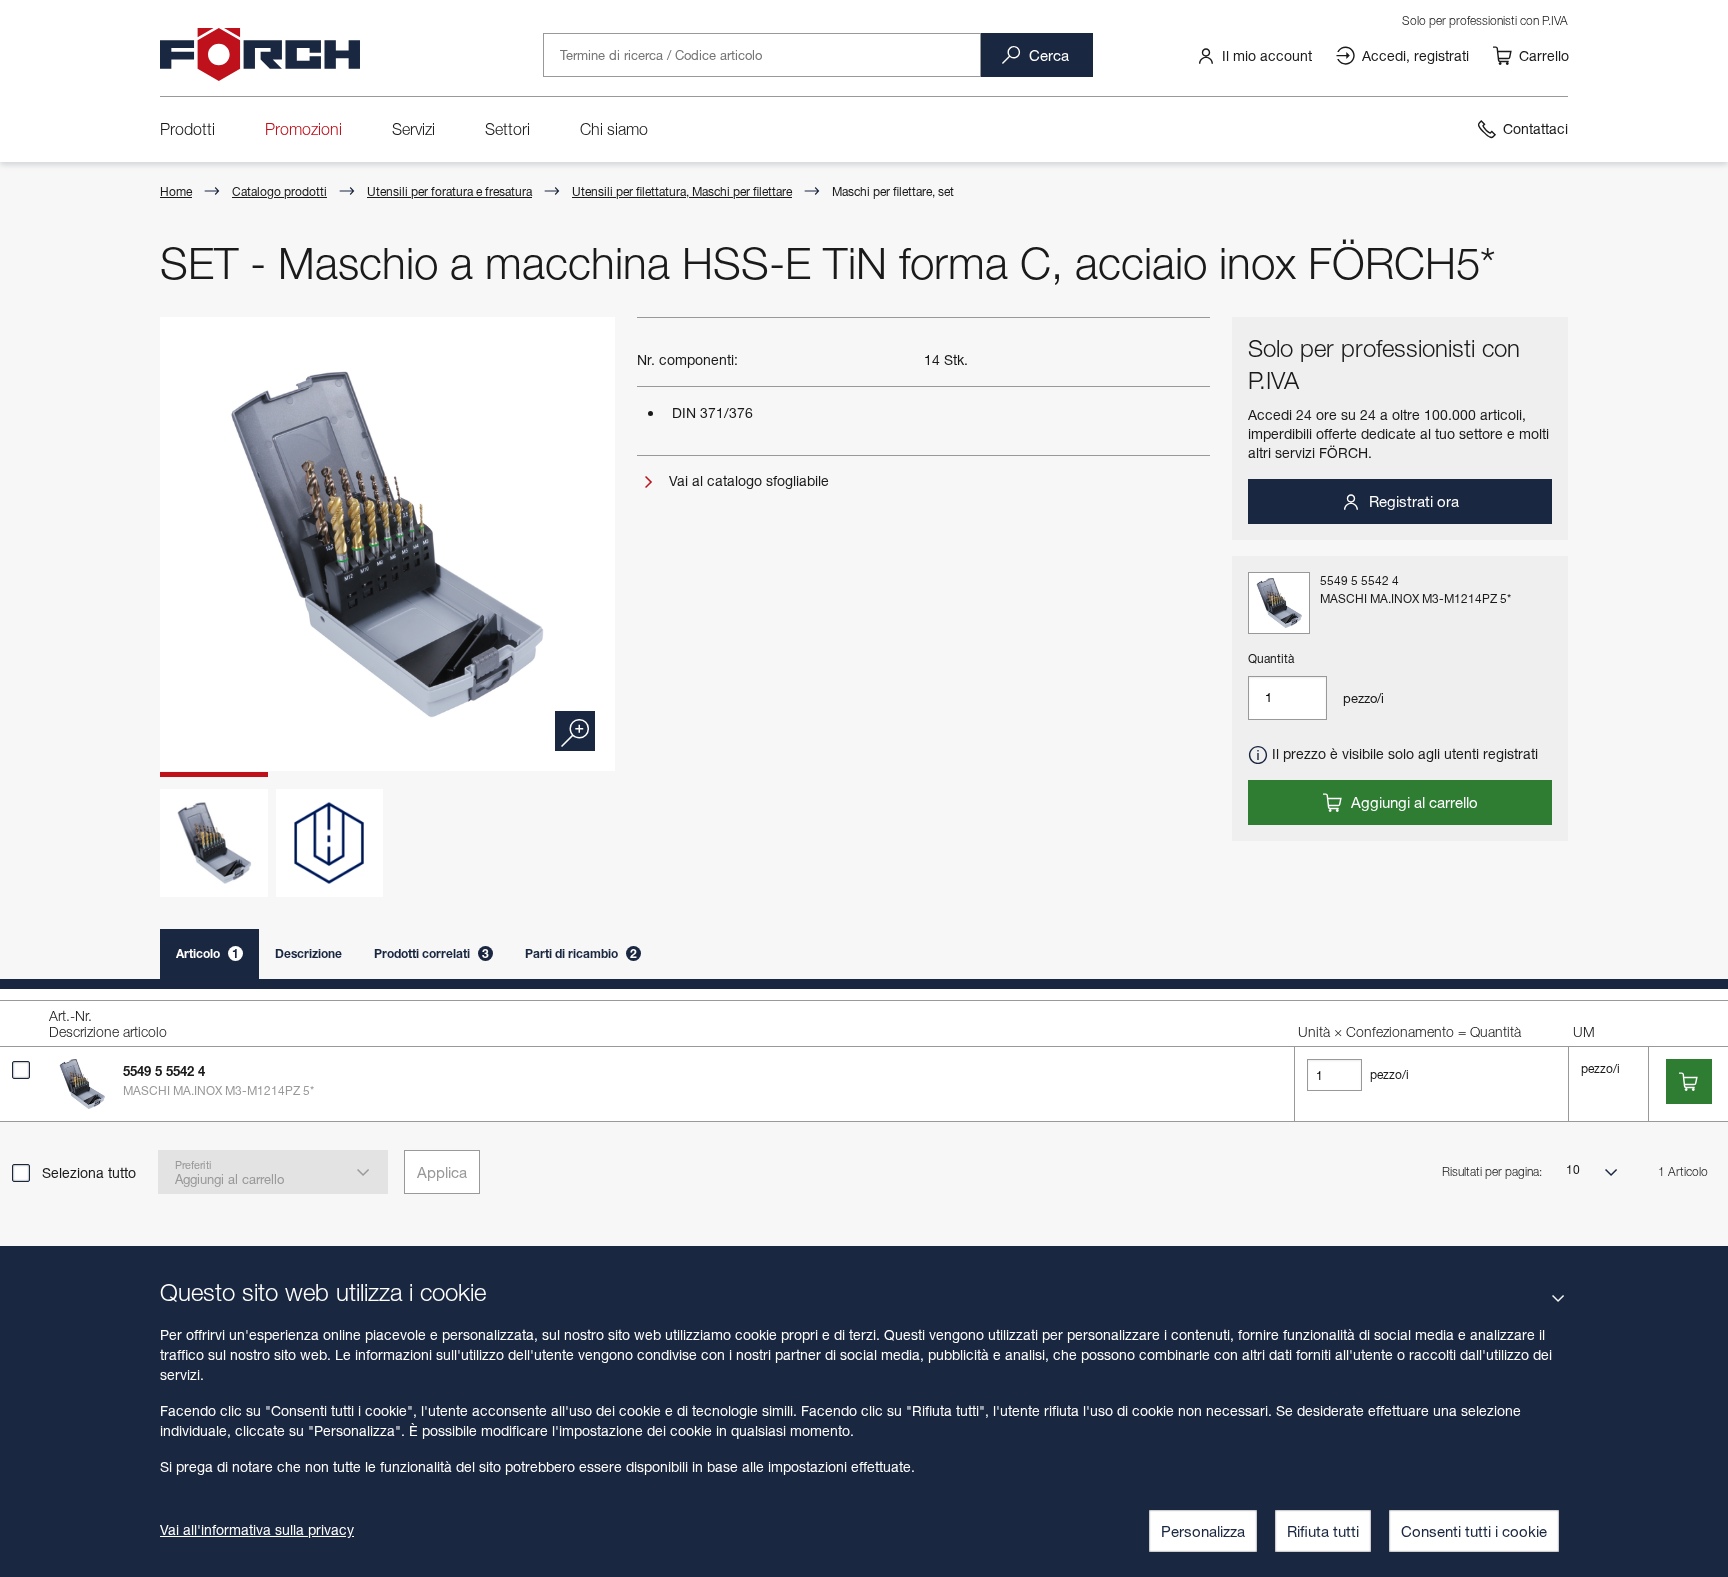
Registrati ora (1412, 501)
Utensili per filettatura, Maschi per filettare (682, 191)
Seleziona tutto (89, 1172)
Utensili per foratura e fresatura (449, 191)
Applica (442, 1172)
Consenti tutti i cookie (1474, 1531)
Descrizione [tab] (308, 953)
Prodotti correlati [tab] (431, 953)
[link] (1254, 55)
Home (176, 191)
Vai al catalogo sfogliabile (747, 480)
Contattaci (1535, 128)
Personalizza (1203, 1531)
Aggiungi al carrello (1412, 802)
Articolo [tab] (207, 953)
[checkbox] (21, 1070)
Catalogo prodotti (279, 191)
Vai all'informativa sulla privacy (257, 1529)
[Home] (260, 55)
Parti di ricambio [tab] (581, 953)
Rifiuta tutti (1323, 1531)
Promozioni (303, 129)
